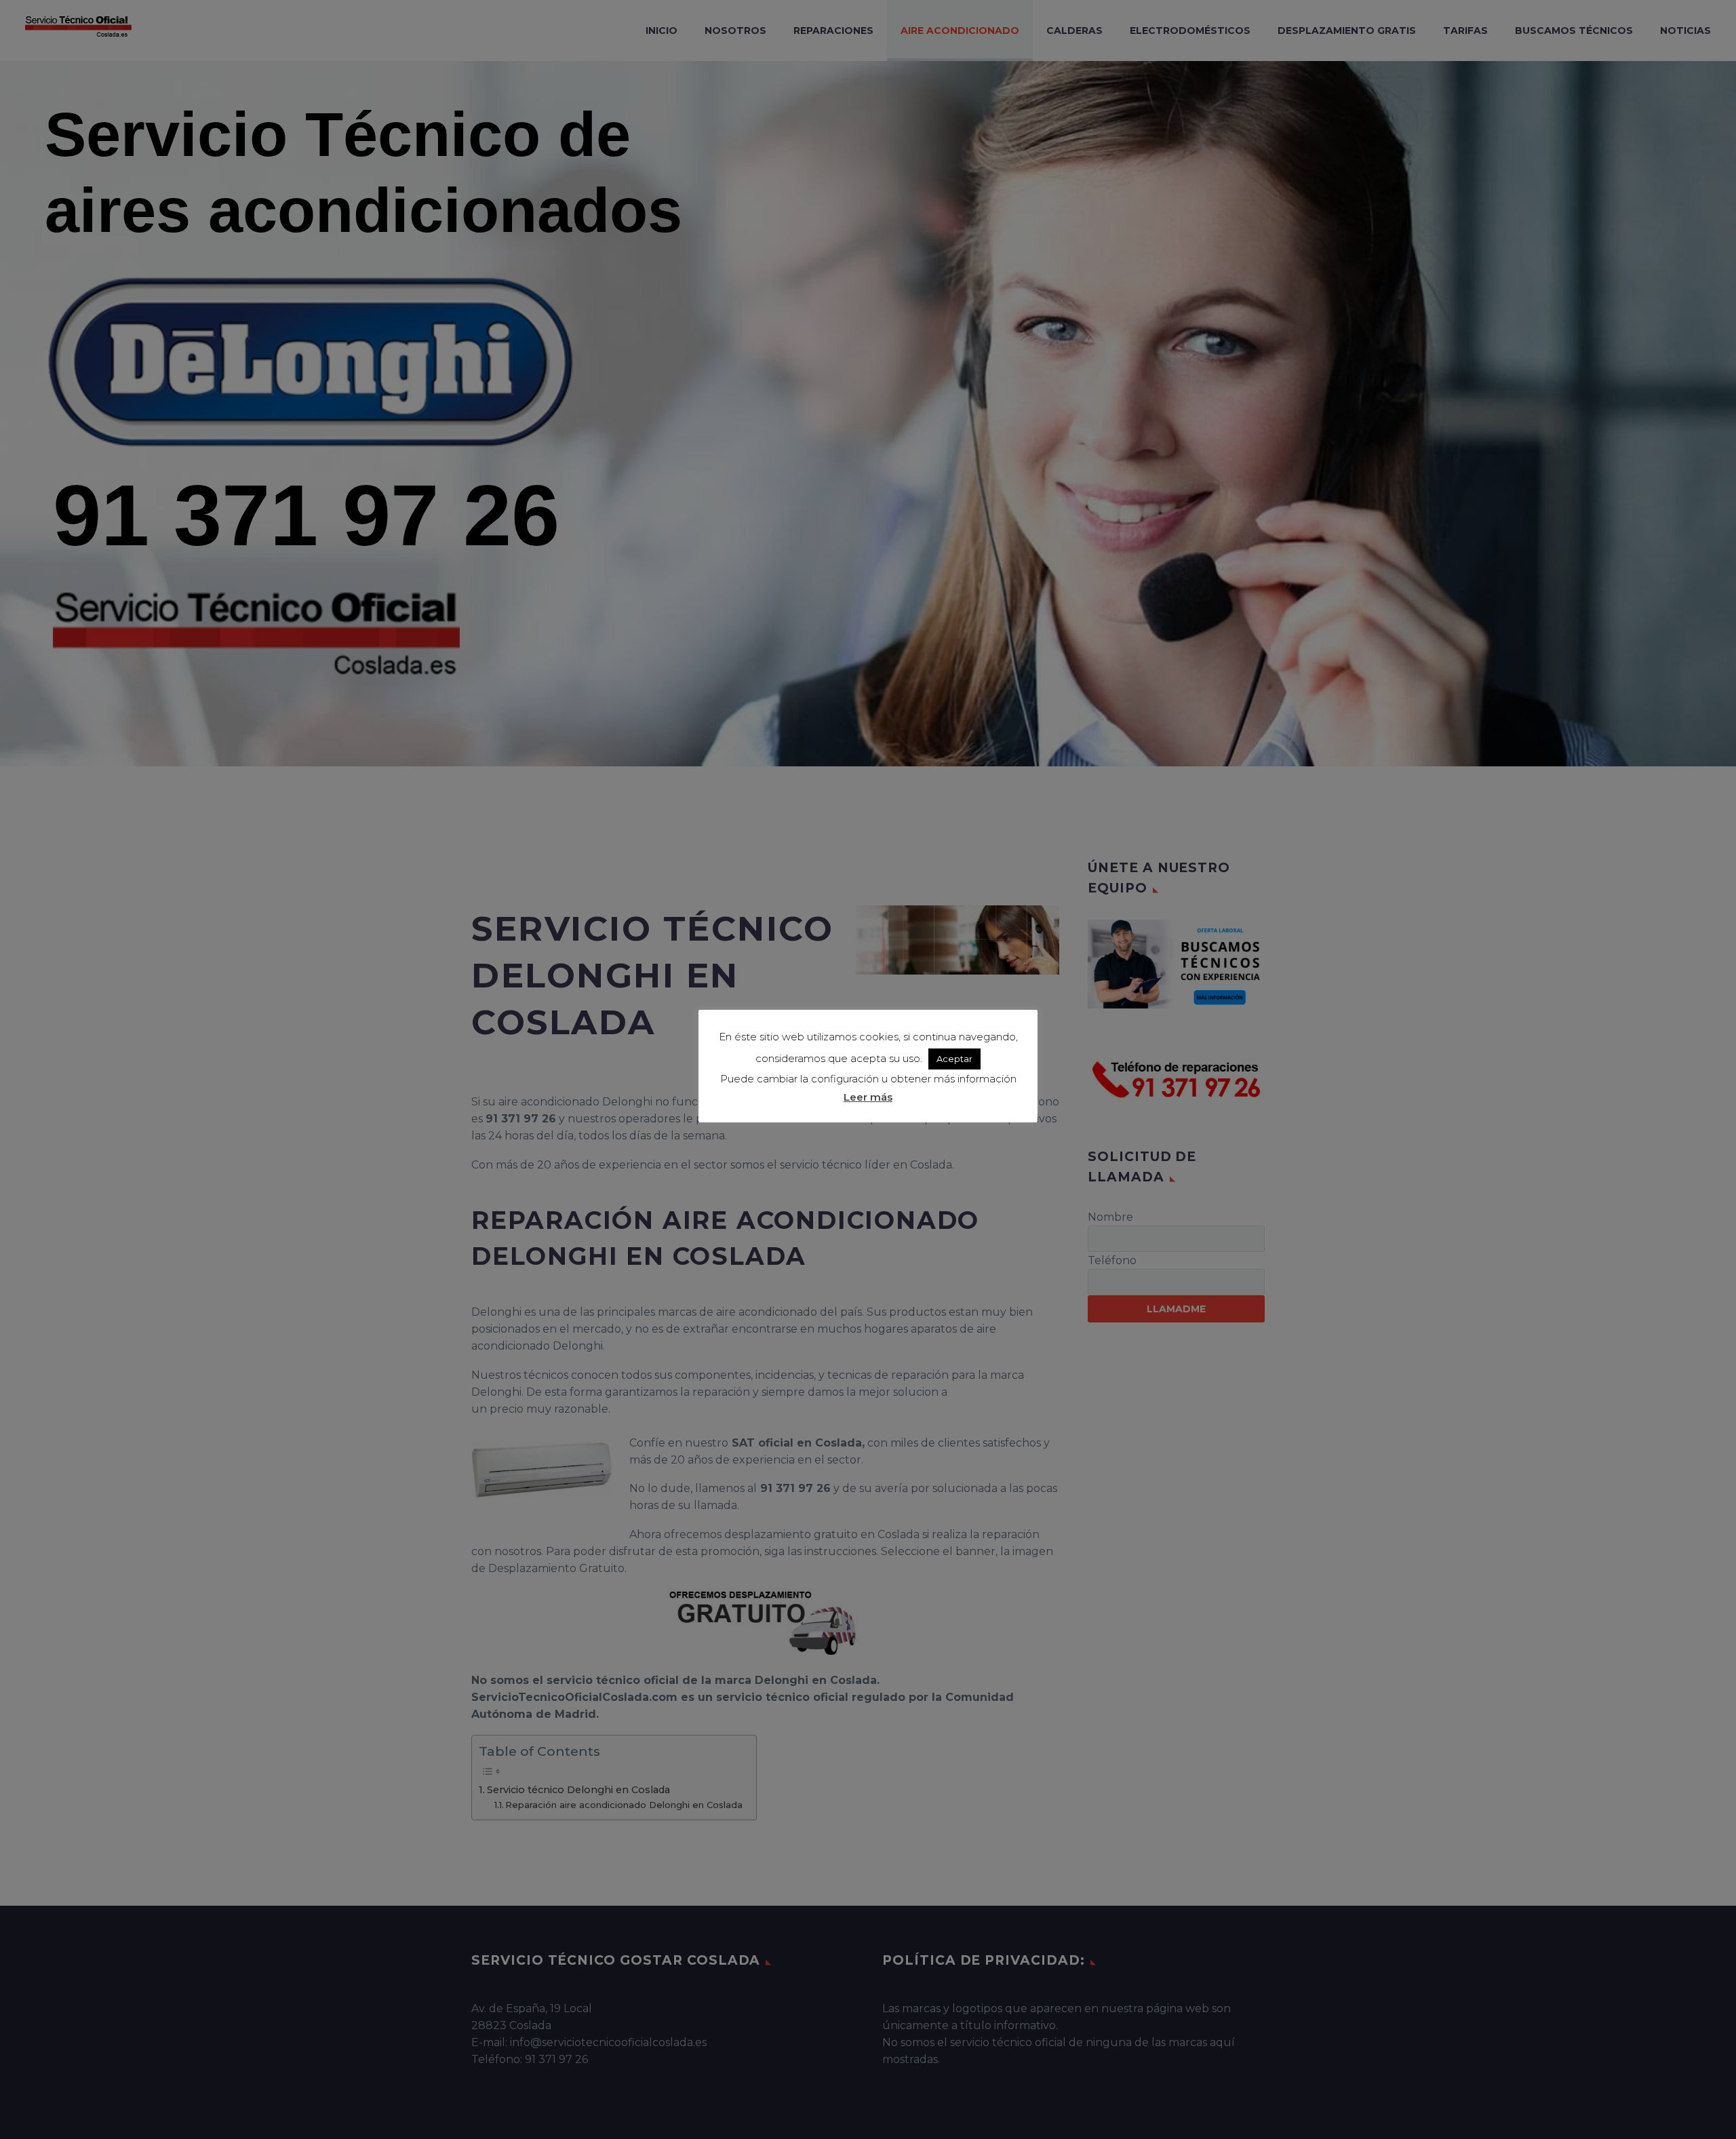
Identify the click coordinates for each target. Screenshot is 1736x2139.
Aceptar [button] (954, 1059)
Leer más (868, 1097)
